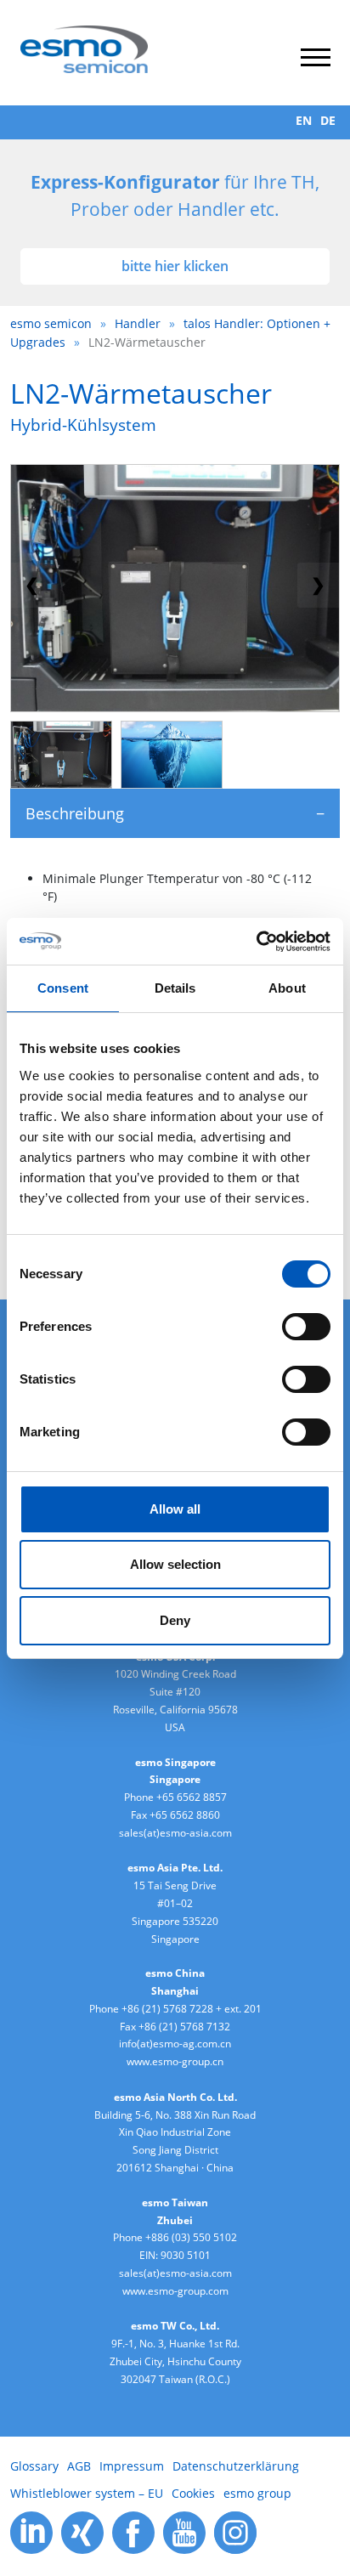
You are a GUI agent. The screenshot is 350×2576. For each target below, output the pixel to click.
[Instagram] (235, 2531)
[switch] (306, 1327)
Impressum (132, 2466)
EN (304, 120)
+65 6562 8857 (192, 1797)
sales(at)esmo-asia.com (175, 1833)
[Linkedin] (31, 2531)
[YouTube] (184, 2531)
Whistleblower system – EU (87, 2493)
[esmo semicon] (84, 48)
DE (328, 120)
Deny (175, 1620)
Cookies (193, 2493)
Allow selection (175, 1564)
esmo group (257, 2493)
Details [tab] (175, 988)
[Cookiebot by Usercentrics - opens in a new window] (256, 942)
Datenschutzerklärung (236, 2466)
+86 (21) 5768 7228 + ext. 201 (192, 2009)
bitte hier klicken (175, 266)
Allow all (175, 1509)
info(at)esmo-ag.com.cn (175, 2044)
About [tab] (287, 988)
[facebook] (133, 2531)
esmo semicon (51, 323)
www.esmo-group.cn (175, 2061)
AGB (79, 2466)
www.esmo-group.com (175, 2291)
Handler (138, 323)
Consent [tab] (63, 988)
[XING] (82, 2531)
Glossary (34, 2466)
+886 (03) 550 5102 (191, 2237)
